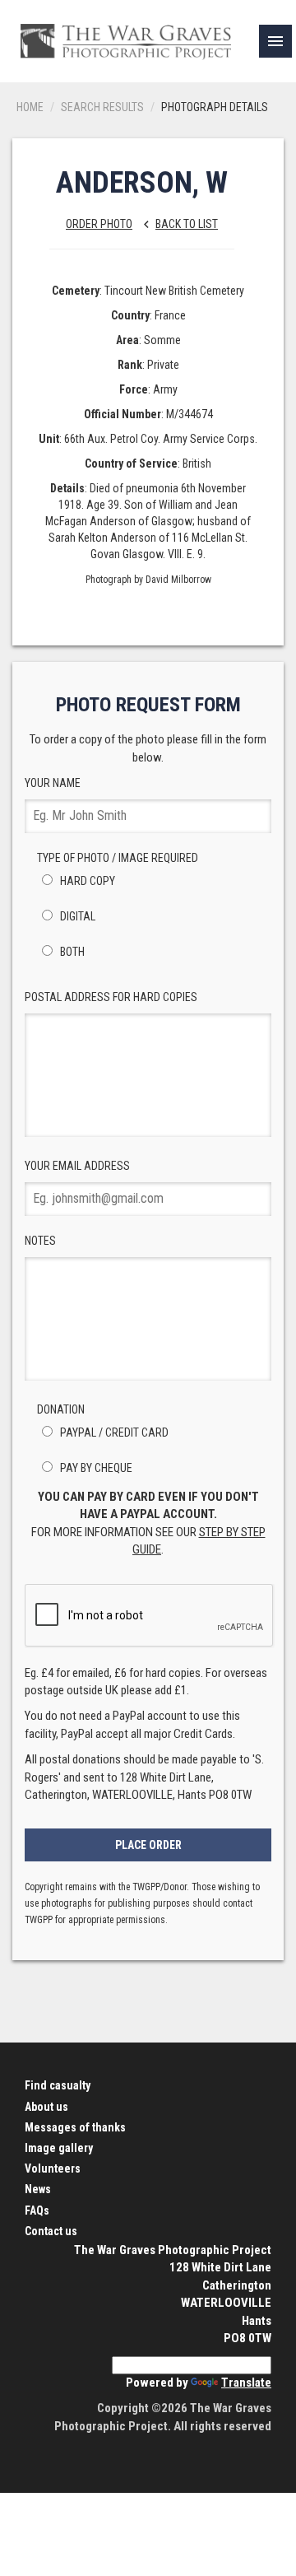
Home (30, 107)
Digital (76, 916)
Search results (102, 107)
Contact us (51, 2231)
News (38, 2189)
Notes (40, 1241)
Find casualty (58, 2085)
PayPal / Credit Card (113, 1432)
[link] (275, 41)
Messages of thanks (75, 2127)
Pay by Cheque (95, 1468)
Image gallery (59, 2148)
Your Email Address (77, 1166)
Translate (246, 2383)
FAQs (37, 2210)
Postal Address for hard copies (111, 997)
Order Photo (99, 224)
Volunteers (53, 2168)
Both (71, 952)
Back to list (178, 224)
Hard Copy (86, 881)
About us (46, 2107)
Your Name (53, 783)
